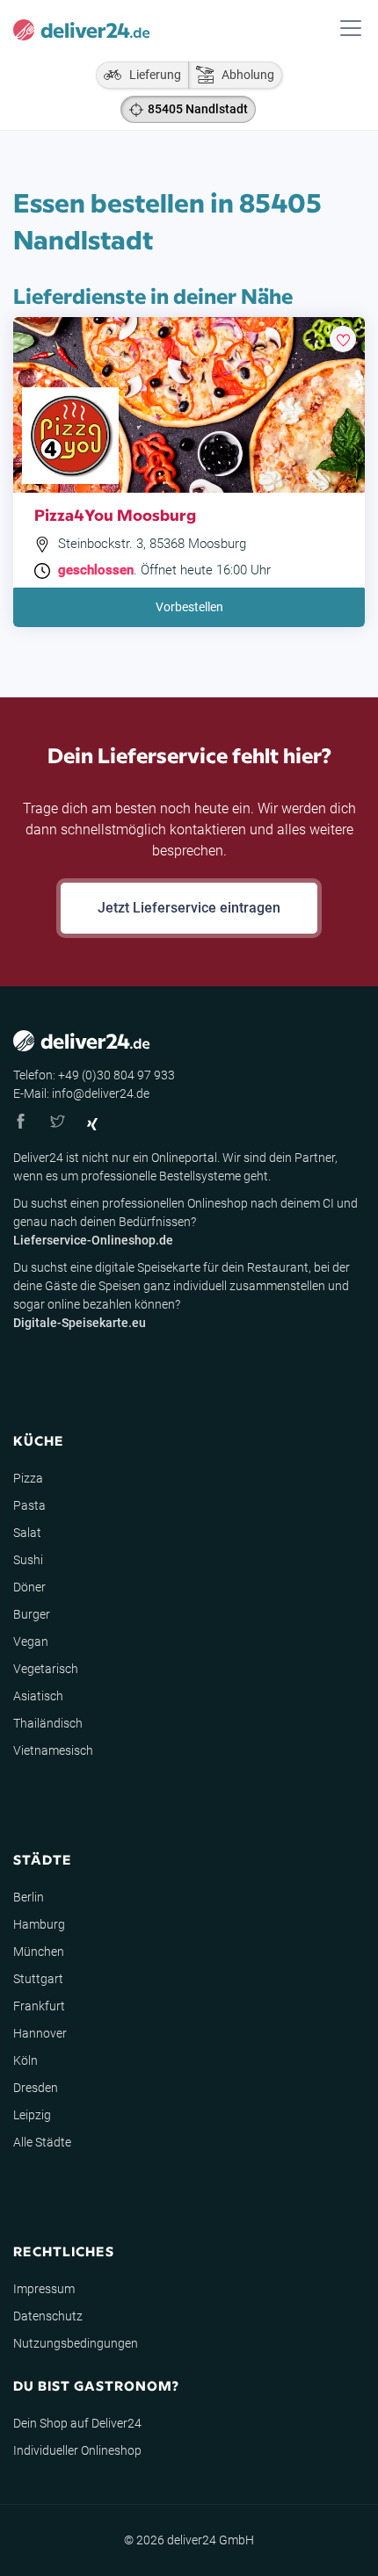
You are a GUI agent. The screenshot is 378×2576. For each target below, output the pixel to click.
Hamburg (39, 1924)
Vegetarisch (46, 1669)
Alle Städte (42, 2142)
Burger (32, 1614)
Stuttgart (38, 1979)
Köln (25, 2060)
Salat (27, 1533)
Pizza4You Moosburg (115, 514)
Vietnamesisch (53, 1750)
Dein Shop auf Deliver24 (77, 2423)
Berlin (29, 1897)
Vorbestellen (189, 607)
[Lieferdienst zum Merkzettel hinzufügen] (343, 339)
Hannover (40, 2033)
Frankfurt (39, 2006)
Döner (29, 1587)
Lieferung (151, 75)
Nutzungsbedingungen (76, 2343)
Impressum (44, 2289)
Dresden (36, 2088)
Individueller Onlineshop (77, 2450)
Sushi (28, 1560)
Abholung (244, 75)
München (39, 1952)
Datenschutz (48, 2316)
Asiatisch (38, 1696)
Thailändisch (48, 1723)
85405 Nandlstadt (198, 109)
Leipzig (32, 2115)
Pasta (29, 1505)
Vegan (31, 1642)
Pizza (28, 1478)
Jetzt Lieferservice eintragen (189, 908)
